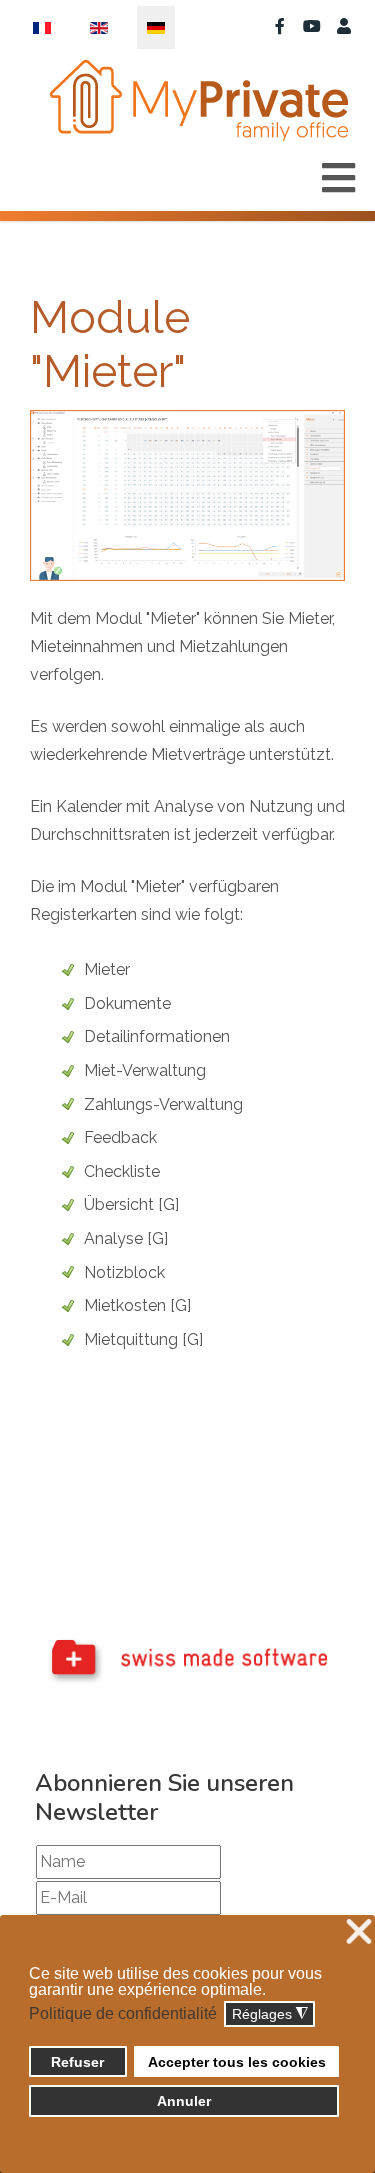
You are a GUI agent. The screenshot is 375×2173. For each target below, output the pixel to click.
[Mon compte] (344, 27)
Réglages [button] (270, 2014)
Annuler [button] (184, 2101)
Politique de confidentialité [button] (123, 2013)
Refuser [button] (77, 2062)
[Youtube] (312, 27)
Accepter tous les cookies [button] (237, 2062)
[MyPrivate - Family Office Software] (198, 100)
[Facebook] (280, 27)
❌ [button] (359, 1932)
